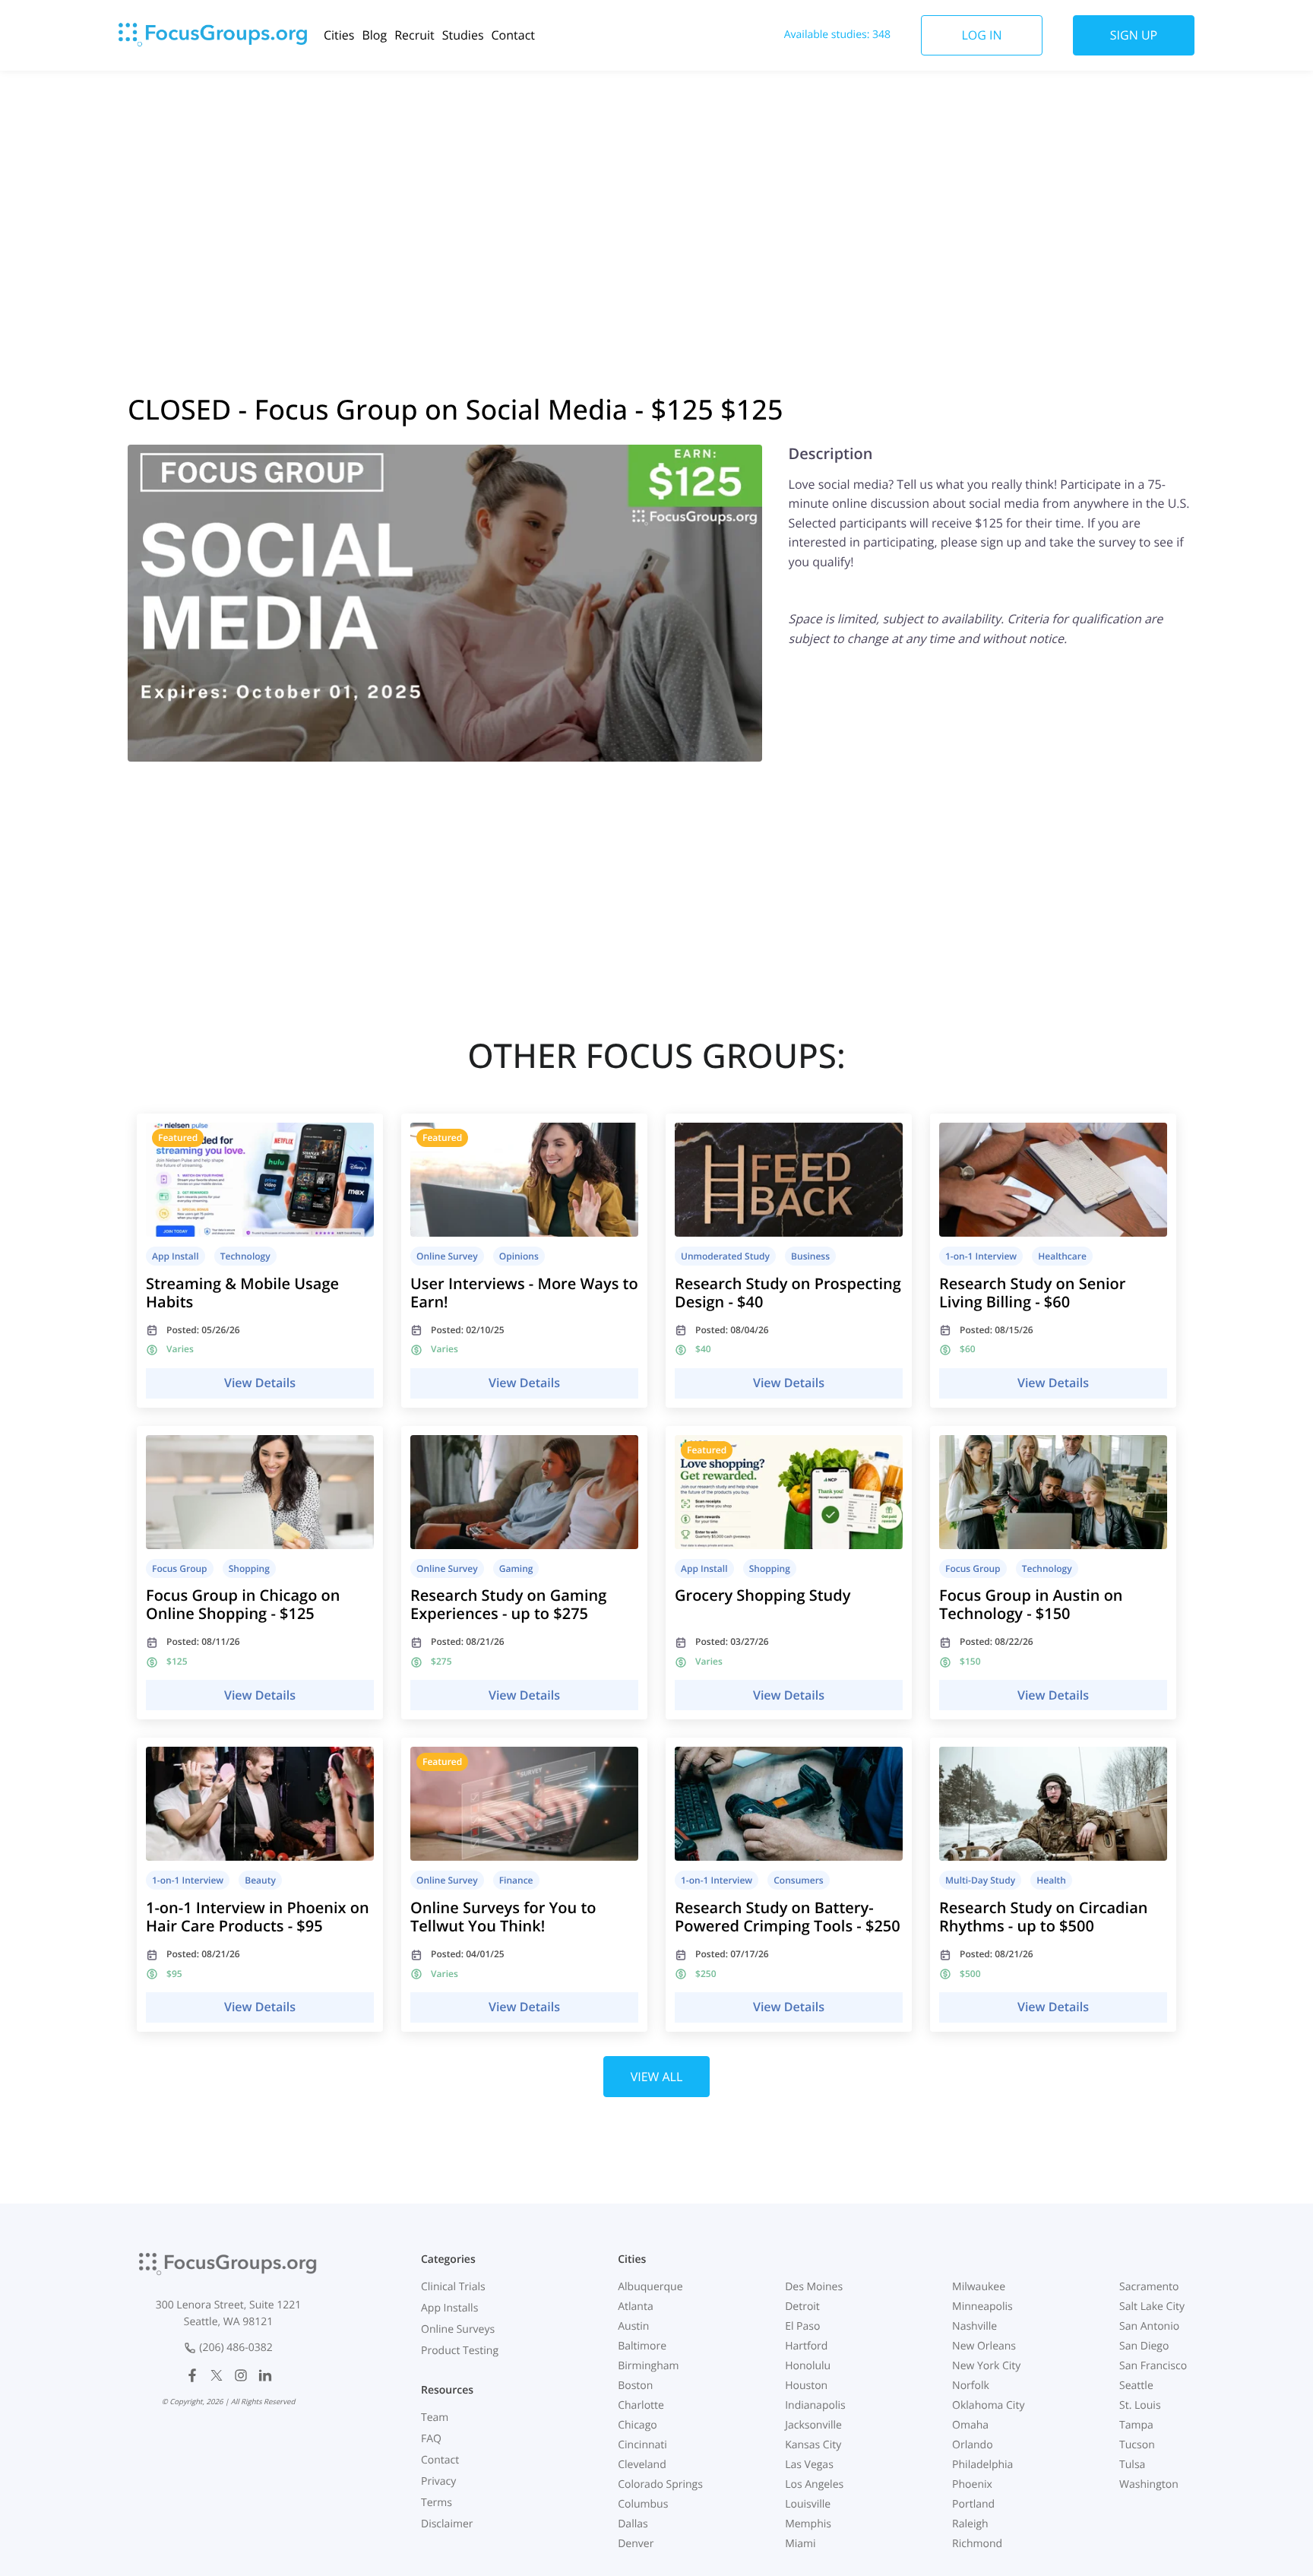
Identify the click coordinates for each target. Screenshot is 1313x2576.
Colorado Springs (660, 2484)
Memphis (808, 2524)
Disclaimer (447, 2524)
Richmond (977, 2544)
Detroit (802, 2307)
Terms (437, 2503)
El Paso (802, 2326)
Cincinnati (642, 2445)
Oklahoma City (988, 2405)
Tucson (1137, 2445)
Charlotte (641, 2405)
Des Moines (814, 2287)
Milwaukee (979, 2287)
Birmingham (648, 2366)
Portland (973, 2504)
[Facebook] (192, 2375)
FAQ (431, 2439)
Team (435, 2418)
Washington (1149, 2484)
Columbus (643, 2504)
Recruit (414, 35)
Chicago (637, 2425)
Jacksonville (813, 2425)
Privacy (438, 2481)
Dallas (633, 2524)
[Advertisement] (656, 192)
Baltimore (642, 2346)
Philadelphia (982, 2465)
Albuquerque (650, 2287)
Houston (806, 2386)
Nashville (974, 2326)
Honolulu (808, 2366)
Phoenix (972, 2484)
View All (657, 2077)
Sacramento (1149, 2287)
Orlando (973, 2445)
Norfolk (971, 2386)
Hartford (806, 2346)
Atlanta (636, 2307)
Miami (800, 2544)
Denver (636, 2544)
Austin (633, 2326)
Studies (463, 35)
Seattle (1136, 2386)
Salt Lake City (1152, 2307)
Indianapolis (815, 2405)
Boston (635, 2386)
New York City (986, 2366)
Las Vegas (809, 2465)
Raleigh (970, 2524)
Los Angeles (814, 2484)
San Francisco (1153, 2366)
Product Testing (460, 2351)
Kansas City (813, 2445)
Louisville (808, 2504)
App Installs (449, 2308)
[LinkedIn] (265, 2375)
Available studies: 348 (837, 35)
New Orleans (984, 2346)
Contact (513, 35)
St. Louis (1140, 2405)
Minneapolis (982, 2307)
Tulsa (1132, 2465)
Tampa (1136, 2425)
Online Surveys (458, 2329)
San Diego (1144, 2346)
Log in (981, 35)
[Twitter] (217, 2375)
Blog (374, 35)
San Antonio (1149, 2326)
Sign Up (1134, 35)
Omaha (970, 2425)
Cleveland (642, 2465)
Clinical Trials (453, 2287)
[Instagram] (241, 2375)
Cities (339, 35)
